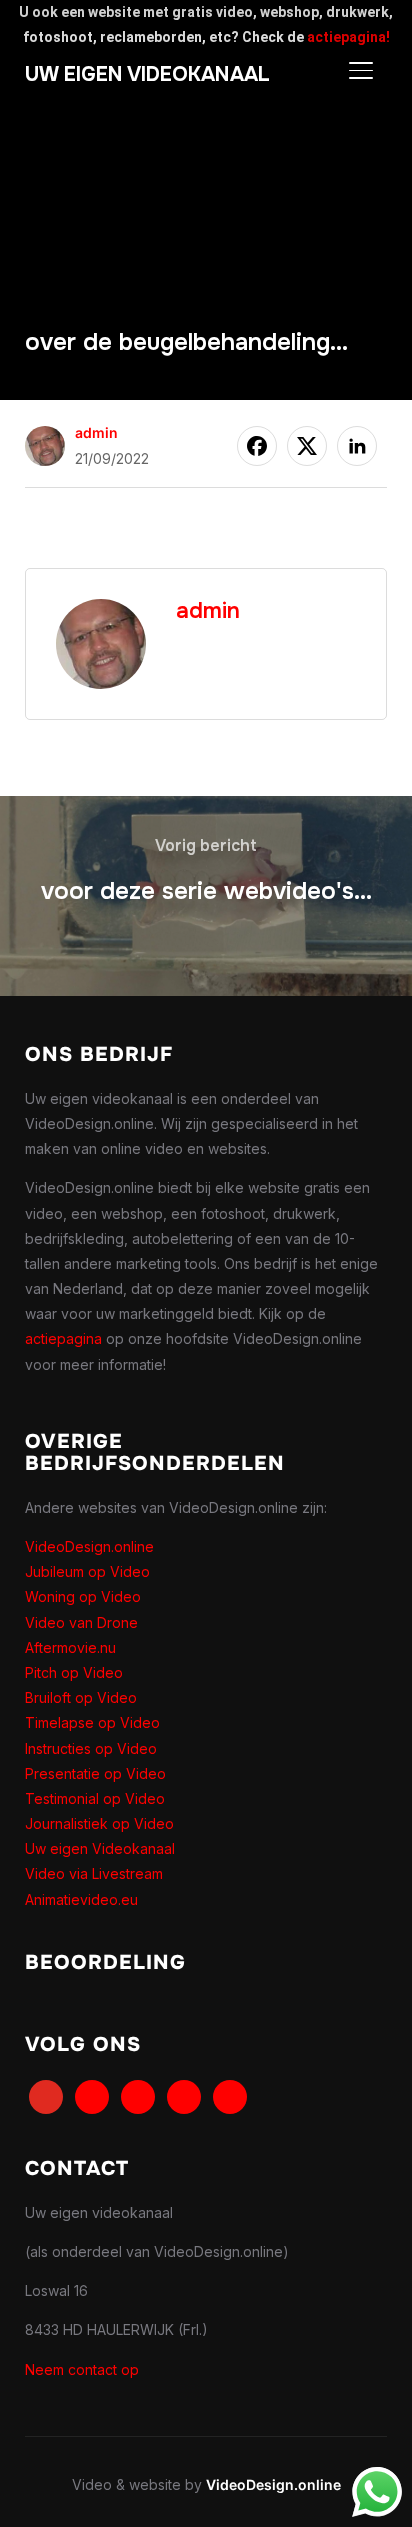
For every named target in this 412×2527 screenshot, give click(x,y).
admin (96, 432)
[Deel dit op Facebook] (257, 446)
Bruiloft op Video (81, 1697)
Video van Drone (81, 1622)
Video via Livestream (94, 1873)
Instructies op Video (91, 1748)
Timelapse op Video (92, 1722)
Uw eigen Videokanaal (100, 1848)
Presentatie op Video (95, 1773)
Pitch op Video (74, 1672)
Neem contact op (82, 2369)
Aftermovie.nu (70, 1647)
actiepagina (63, 1338)
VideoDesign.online (89, 1546)
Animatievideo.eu (81, 1899)
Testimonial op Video (95, 1798)
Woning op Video (83, 1596)
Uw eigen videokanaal (147, 74)
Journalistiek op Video (99, 1823)
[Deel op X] (307, 446)
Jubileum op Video (87, 1571)
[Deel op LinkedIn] (357, 446)
